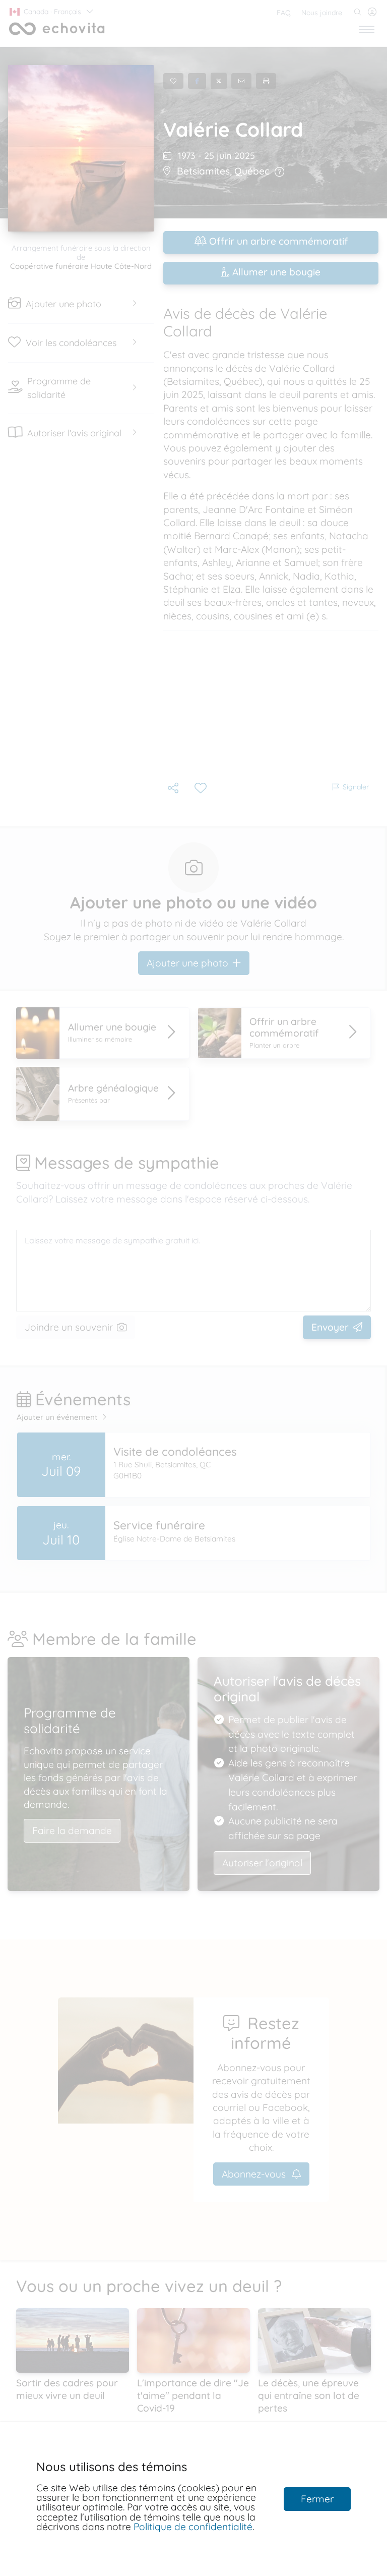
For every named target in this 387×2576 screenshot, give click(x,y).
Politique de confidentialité (193, 2527)
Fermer (317, 2499)
